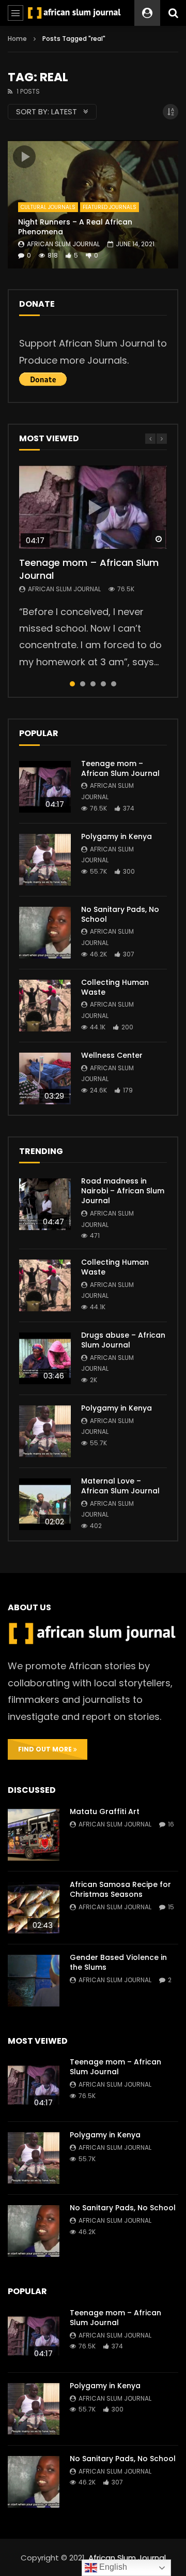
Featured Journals (110, 207)
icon (24, 157)
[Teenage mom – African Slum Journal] (45, 787)
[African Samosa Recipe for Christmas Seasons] (34, 1908)
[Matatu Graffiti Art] (34, 1835)
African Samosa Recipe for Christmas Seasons (120, 1889)
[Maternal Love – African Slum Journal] (45, 1504)
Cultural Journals (48, 207)
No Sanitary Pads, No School (120, 914)
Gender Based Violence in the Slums (118, 1962)
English (112, 2567)
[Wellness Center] (45, 1079)
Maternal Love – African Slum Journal (120, 1486)
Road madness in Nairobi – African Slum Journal (123, 1191)
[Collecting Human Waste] (45, 1006)
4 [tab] (103, 684)
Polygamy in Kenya (117, 836)
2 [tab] (83, 684)
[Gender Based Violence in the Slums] (34, 1981)
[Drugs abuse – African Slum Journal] (45, 1358)
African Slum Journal (63, 244)
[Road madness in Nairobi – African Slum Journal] (45, 1204)
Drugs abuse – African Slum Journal (123, 1340)
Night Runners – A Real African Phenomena (75, 227)
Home (17, 39)
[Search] (173, 13)
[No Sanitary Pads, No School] (45, 933)
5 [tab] (114, 684)
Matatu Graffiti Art (105, 1811)
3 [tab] (93, 684)
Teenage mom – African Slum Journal (89, 569)
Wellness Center (112, 1055)
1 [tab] (72, 684)
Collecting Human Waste (115, 987)
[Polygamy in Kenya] (45, 860)
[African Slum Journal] (74, 13)
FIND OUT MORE (46, 1749)
